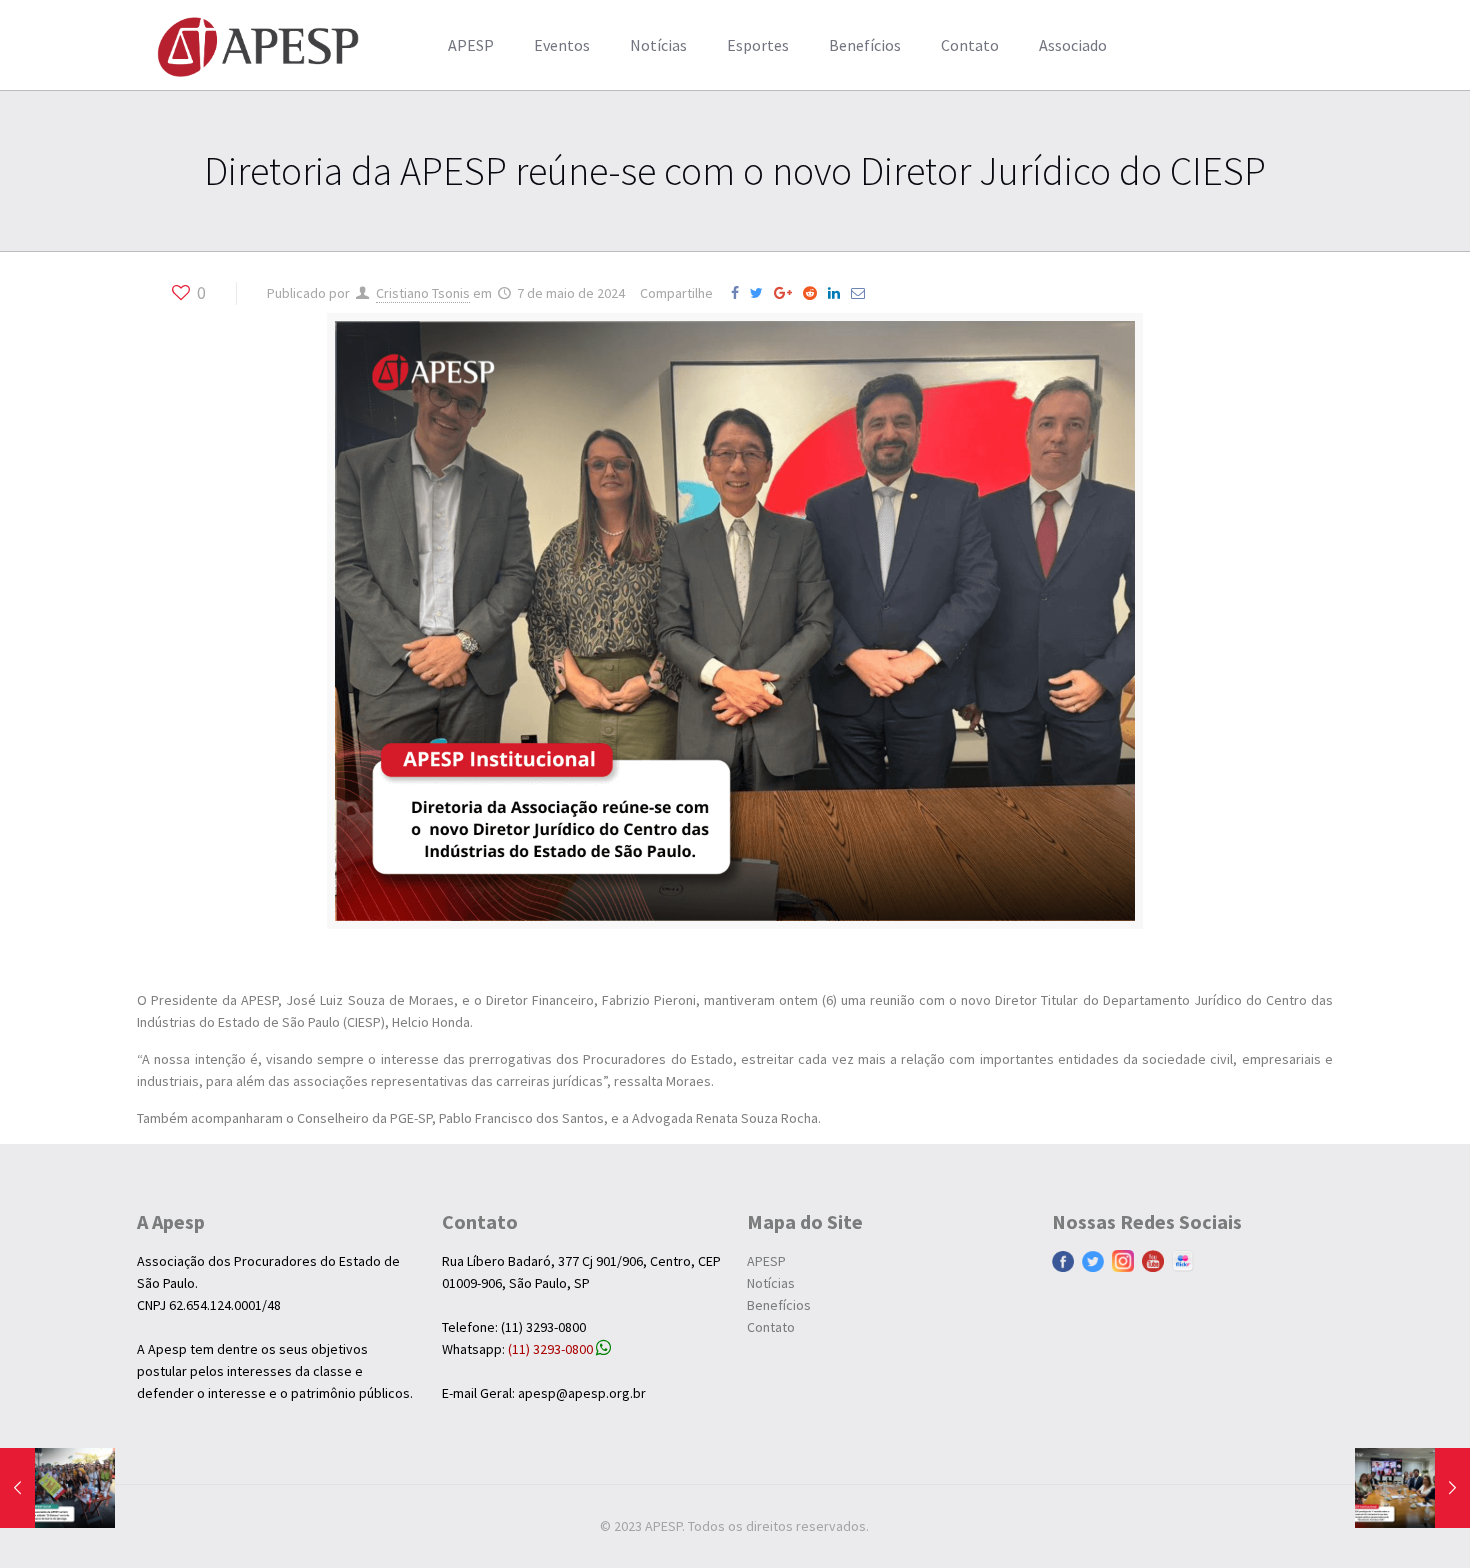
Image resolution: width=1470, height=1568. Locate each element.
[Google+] (787, 293)
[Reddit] (814, 293)
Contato (771, 1327)
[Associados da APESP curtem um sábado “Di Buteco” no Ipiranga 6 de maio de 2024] (57, 1488)
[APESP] (258, 45)
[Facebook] (739, 293)
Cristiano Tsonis (423, 293)
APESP (766, 1261)
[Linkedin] (838, 293)
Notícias (771, 1283)
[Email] (862, 293)
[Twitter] (760, 293)
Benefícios (779, 1305)
